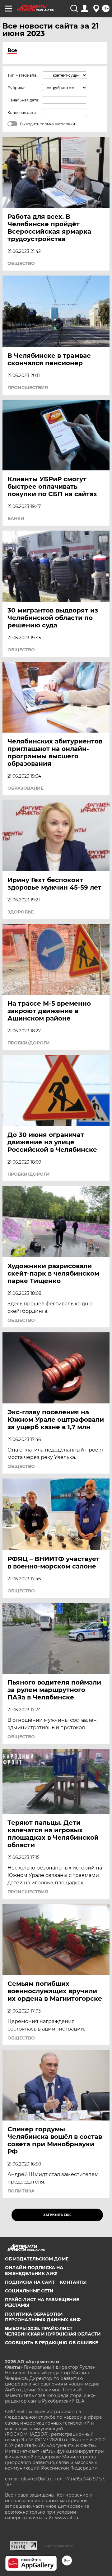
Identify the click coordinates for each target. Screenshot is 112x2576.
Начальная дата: (23, 100)
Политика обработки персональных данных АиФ (43, 2317)
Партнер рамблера (59, 2546)
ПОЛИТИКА (21, 2191)
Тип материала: (22, 75)
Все (12, 50)
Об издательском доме (37, 2259)
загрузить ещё (57, 2215)
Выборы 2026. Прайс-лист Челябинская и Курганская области (53, 2331)
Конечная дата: (22, 112)
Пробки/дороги (29, 1043)
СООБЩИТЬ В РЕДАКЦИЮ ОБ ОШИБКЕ (51, 2343)
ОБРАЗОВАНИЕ (26, 788)
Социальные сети (29, 2291)
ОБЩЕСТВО (21, 263)
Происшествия (28, 388)
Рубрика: (16, 88)
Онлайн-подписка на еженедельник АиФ (34, 2270)
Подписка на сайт (30, 2282)
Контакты (73, 2282)
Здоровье (21, 912)
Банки (16, 518)
